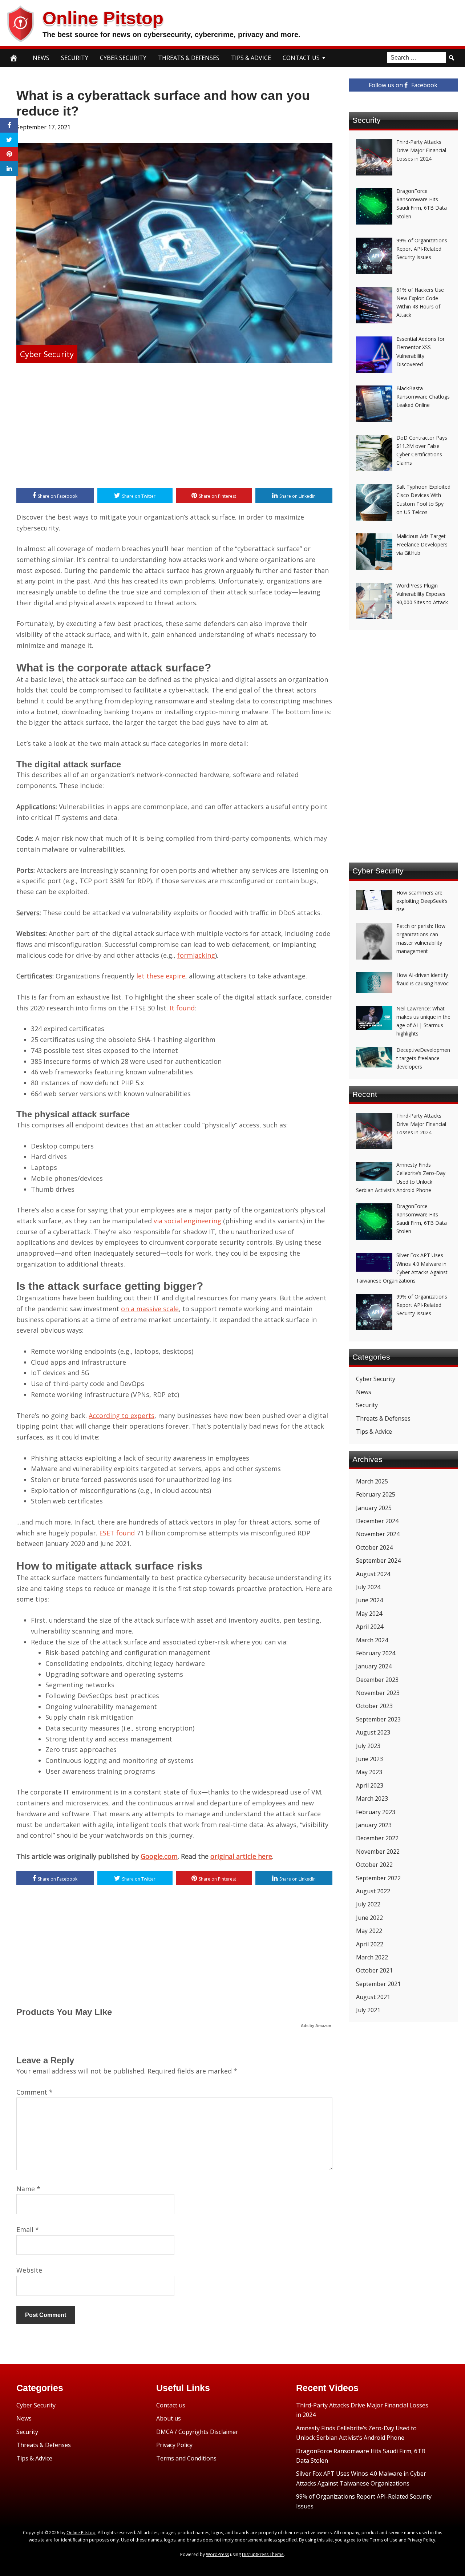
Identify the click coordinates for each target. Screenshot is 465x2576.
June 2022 (369, 1918)
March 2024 (372, 1640)
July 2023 (368, 1746)
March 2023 (372, 1798)
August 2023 (373, 1732)
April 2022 (370, 1944)
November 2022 (378, 1852)
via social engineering (187, 1221)
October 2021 (374, 1970)
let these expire (161, 976)
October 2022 (374, 1865)
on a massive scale (150, 1309)
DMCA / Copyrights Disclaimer (197, 2432)
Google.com (159, 1856)
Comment (35, 2092)
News (41, 58)
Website (29, 2270)
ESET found (117, 1533)
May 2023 (369, 1772)
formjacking (196, 955)
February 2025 (376, 1494)
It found (182, 1008)
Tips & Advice (251, 58)
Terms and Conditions (186, 2458)
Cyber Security (123, 58)
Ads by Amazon (316, 2026)
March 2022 (372, 1957)
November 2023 (378, 1693)
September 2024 (378, 1560)
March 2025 (372, 1481)
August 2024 (373, 1574)
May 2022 (369, 1931)
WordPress (217, 2554)
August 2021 (373, 1997)
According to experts (122, 1416)
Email (28, 2229)
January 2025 (374, 1508)
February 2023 (376, 1812)
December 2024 (377, 1521)
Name (28, 2189)
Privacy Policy (174, 2445)
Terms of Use (384, 2540)
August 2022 (373, 1891)
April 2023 (370, 1785)
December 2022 (377, 1838)
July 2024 (368, 1587)
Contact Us (301, 58)
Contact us (171, 2405)
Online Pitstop (103, 18)
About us (169, 2418)
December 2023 (377, 1680)
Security (75, 58)
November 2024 (378, 1534)
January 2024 (374, 1666)
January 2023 (374, 1825)
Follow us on (403, 85)
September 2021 (378, 1984)
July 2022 (368, 1904)
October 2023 (374, 1706)
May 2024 (369, 1614)
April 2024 (370, 1627)
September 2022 (378, 1878)
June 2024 (369, 1600)
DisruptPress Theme (263, 2554)
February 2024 (376, 1653)
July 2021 (368, 2010)
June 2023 (369, 1759)
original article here (241, 1856)
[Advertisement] (174, 427)
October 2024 (374, 1547)
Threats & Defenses (189, 58)
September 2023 (378, 1719)
